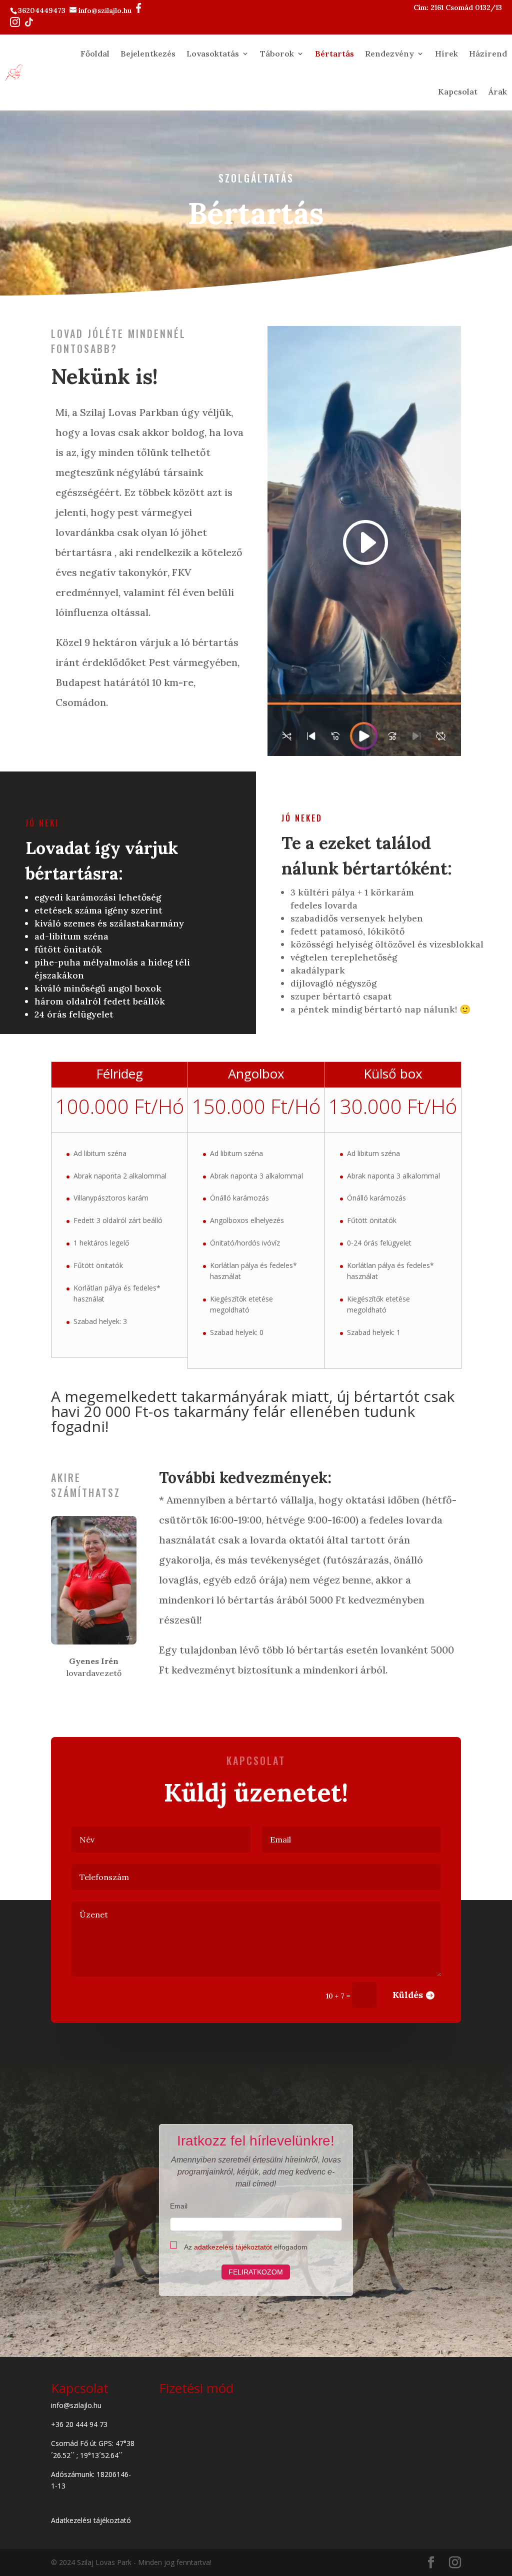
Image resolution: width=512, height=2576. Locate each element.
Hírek (446, 53)
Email (179, 2206)
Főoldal (95, 53)
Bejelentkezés (148, 53)
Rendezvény (389, 53)
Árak (498, 91)
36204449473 (43, 10)
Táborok (277, 53)
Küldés (408, 1995)
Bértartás (334, 53)
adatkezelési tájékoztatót (233, 2247)
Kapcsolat (458, 91)
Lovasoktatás (213, 53)
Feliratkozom (256, 2272)
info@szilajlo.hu (106, 10)
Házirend (488, 53)
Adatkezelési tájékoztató (91, 2520)
